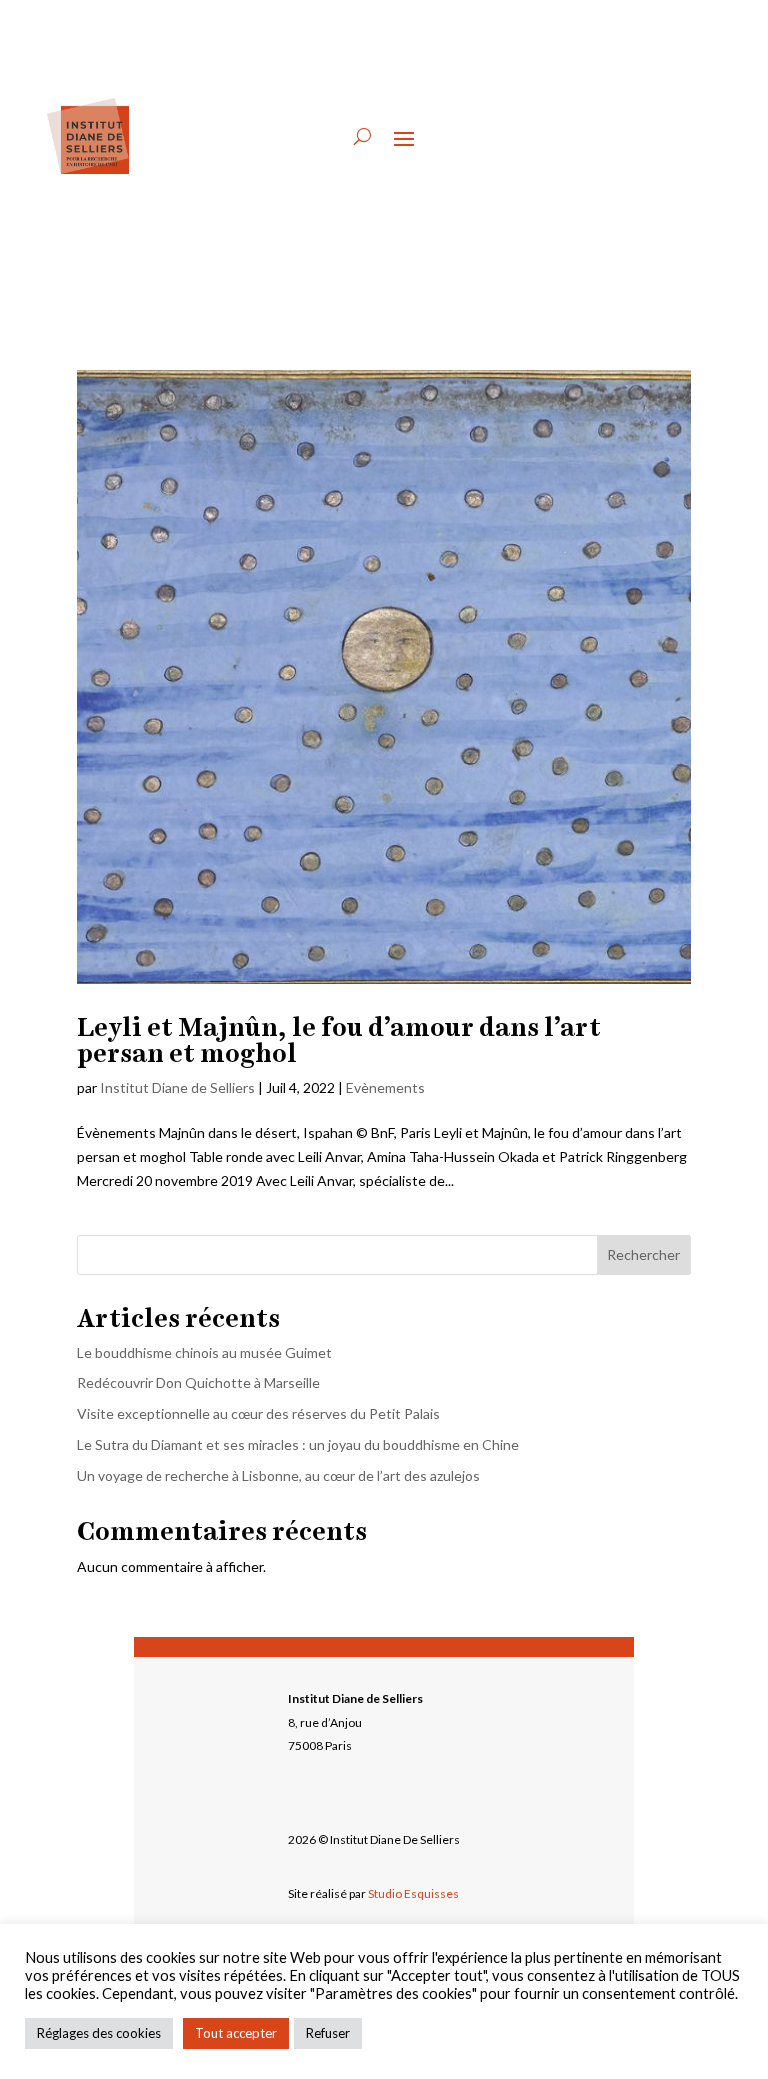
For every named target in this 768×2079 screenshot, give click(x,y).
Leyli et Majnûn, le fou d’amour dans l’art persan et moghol (339, 1040)
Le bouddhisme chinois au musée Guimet (204, 1352)
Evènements (385, 1087)
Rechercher (643, 1254)
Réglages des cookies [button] (99, 2033)
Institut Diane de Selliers (177, 1087)
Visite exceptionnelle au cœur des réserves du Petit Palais (260, 1413)
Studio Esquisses (413, 1893)
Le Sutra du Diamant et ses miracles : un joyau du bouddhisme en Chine (298, 1444)
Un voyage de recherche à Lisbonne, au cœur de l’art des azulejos (278, 1475)
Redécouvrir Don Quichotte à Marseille (198, 1382)
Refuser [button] (328, 2033)
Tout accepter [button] (236, 2033)
